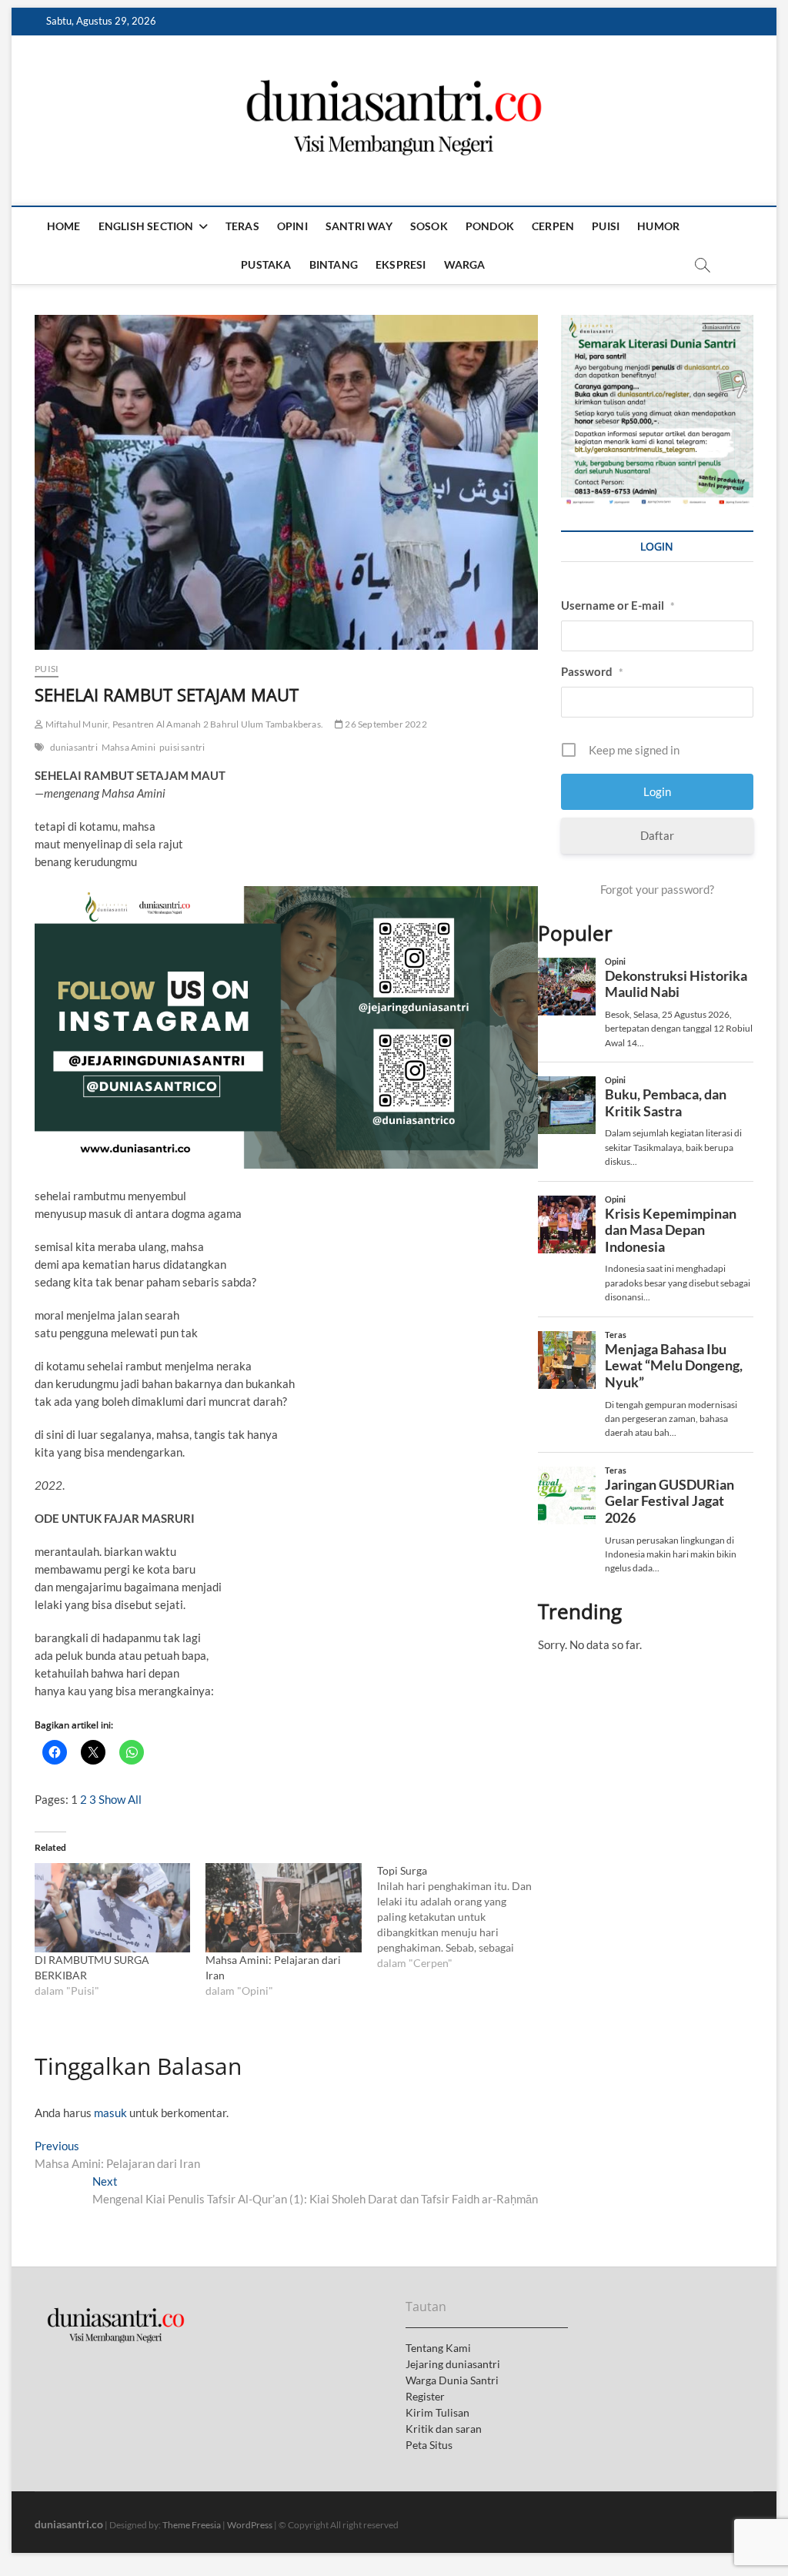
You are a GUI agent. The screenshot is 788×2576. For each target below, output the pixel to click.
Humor (658, 226)
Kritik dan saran (444, 2429)
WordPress (250, 2525)
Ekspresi (401, 264)
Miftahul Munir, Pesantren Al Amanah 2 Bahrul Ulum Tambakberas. (183, 724)
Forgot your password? (657, 889)
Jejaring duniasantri (453, 2364)
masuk (110, 2113)
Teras (242, 226)
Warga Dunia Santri (452, 2380)
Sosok (429, 226)
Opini (292, 226)
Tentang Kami (438, 2348)
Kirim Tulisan (437, 2412)
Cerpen (553, 226)
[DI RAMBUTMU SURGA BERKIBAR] (112, 1908)
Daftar (657, 835)
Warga (465, 264)
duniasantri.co (69, 2524)
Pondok (490, 226)
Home (64, 226)
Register (425, 2396)
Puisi (606, 226)
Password (592, 671)
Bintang (334, 264)
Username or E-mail (618, 605)
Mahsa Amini (129, 747)
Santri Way (359, 226)
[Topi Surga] (462, 1917)
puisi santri (182, 747)
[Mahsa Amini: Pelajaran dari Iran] (283, 1908)
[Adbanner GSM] (657, 323)
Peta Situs (429, 2445)
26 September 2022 (385, 724)
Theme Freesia (192, 2525)
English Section (146, 226)
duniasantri (74, 747)
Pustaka (266, 264)
